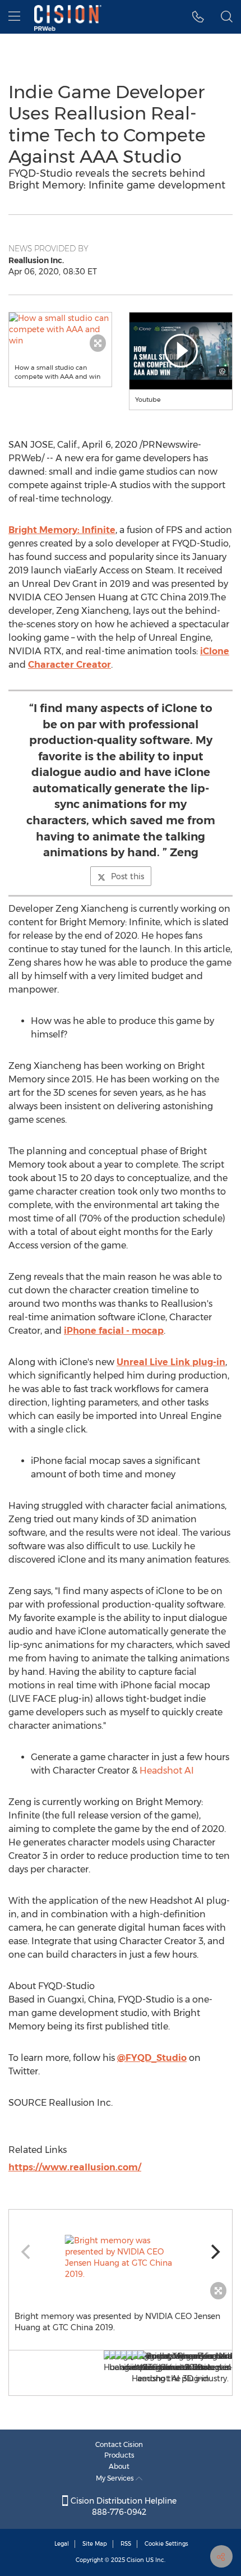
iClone (215, 651)
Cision (135, 2560)
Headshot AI (167, 1771)
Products (119, 2455)
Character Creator (69, 665)
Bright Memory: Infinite (62, 530)
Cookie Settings (166, 2544)
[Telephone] (198, 17)
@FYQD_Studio (152, 2058)
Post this (128, 876)
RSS (126, 2544)
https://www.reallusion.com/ (75, 2167)
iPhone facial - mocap (114, 1331)
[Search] (227, 17)
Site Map (95, 2544)
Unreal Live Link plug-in (171, 1362)
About (119, 2466)
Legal (62, 2544)
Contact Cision (119, 2444)
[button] (60, 329)
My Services (116, 2478)
